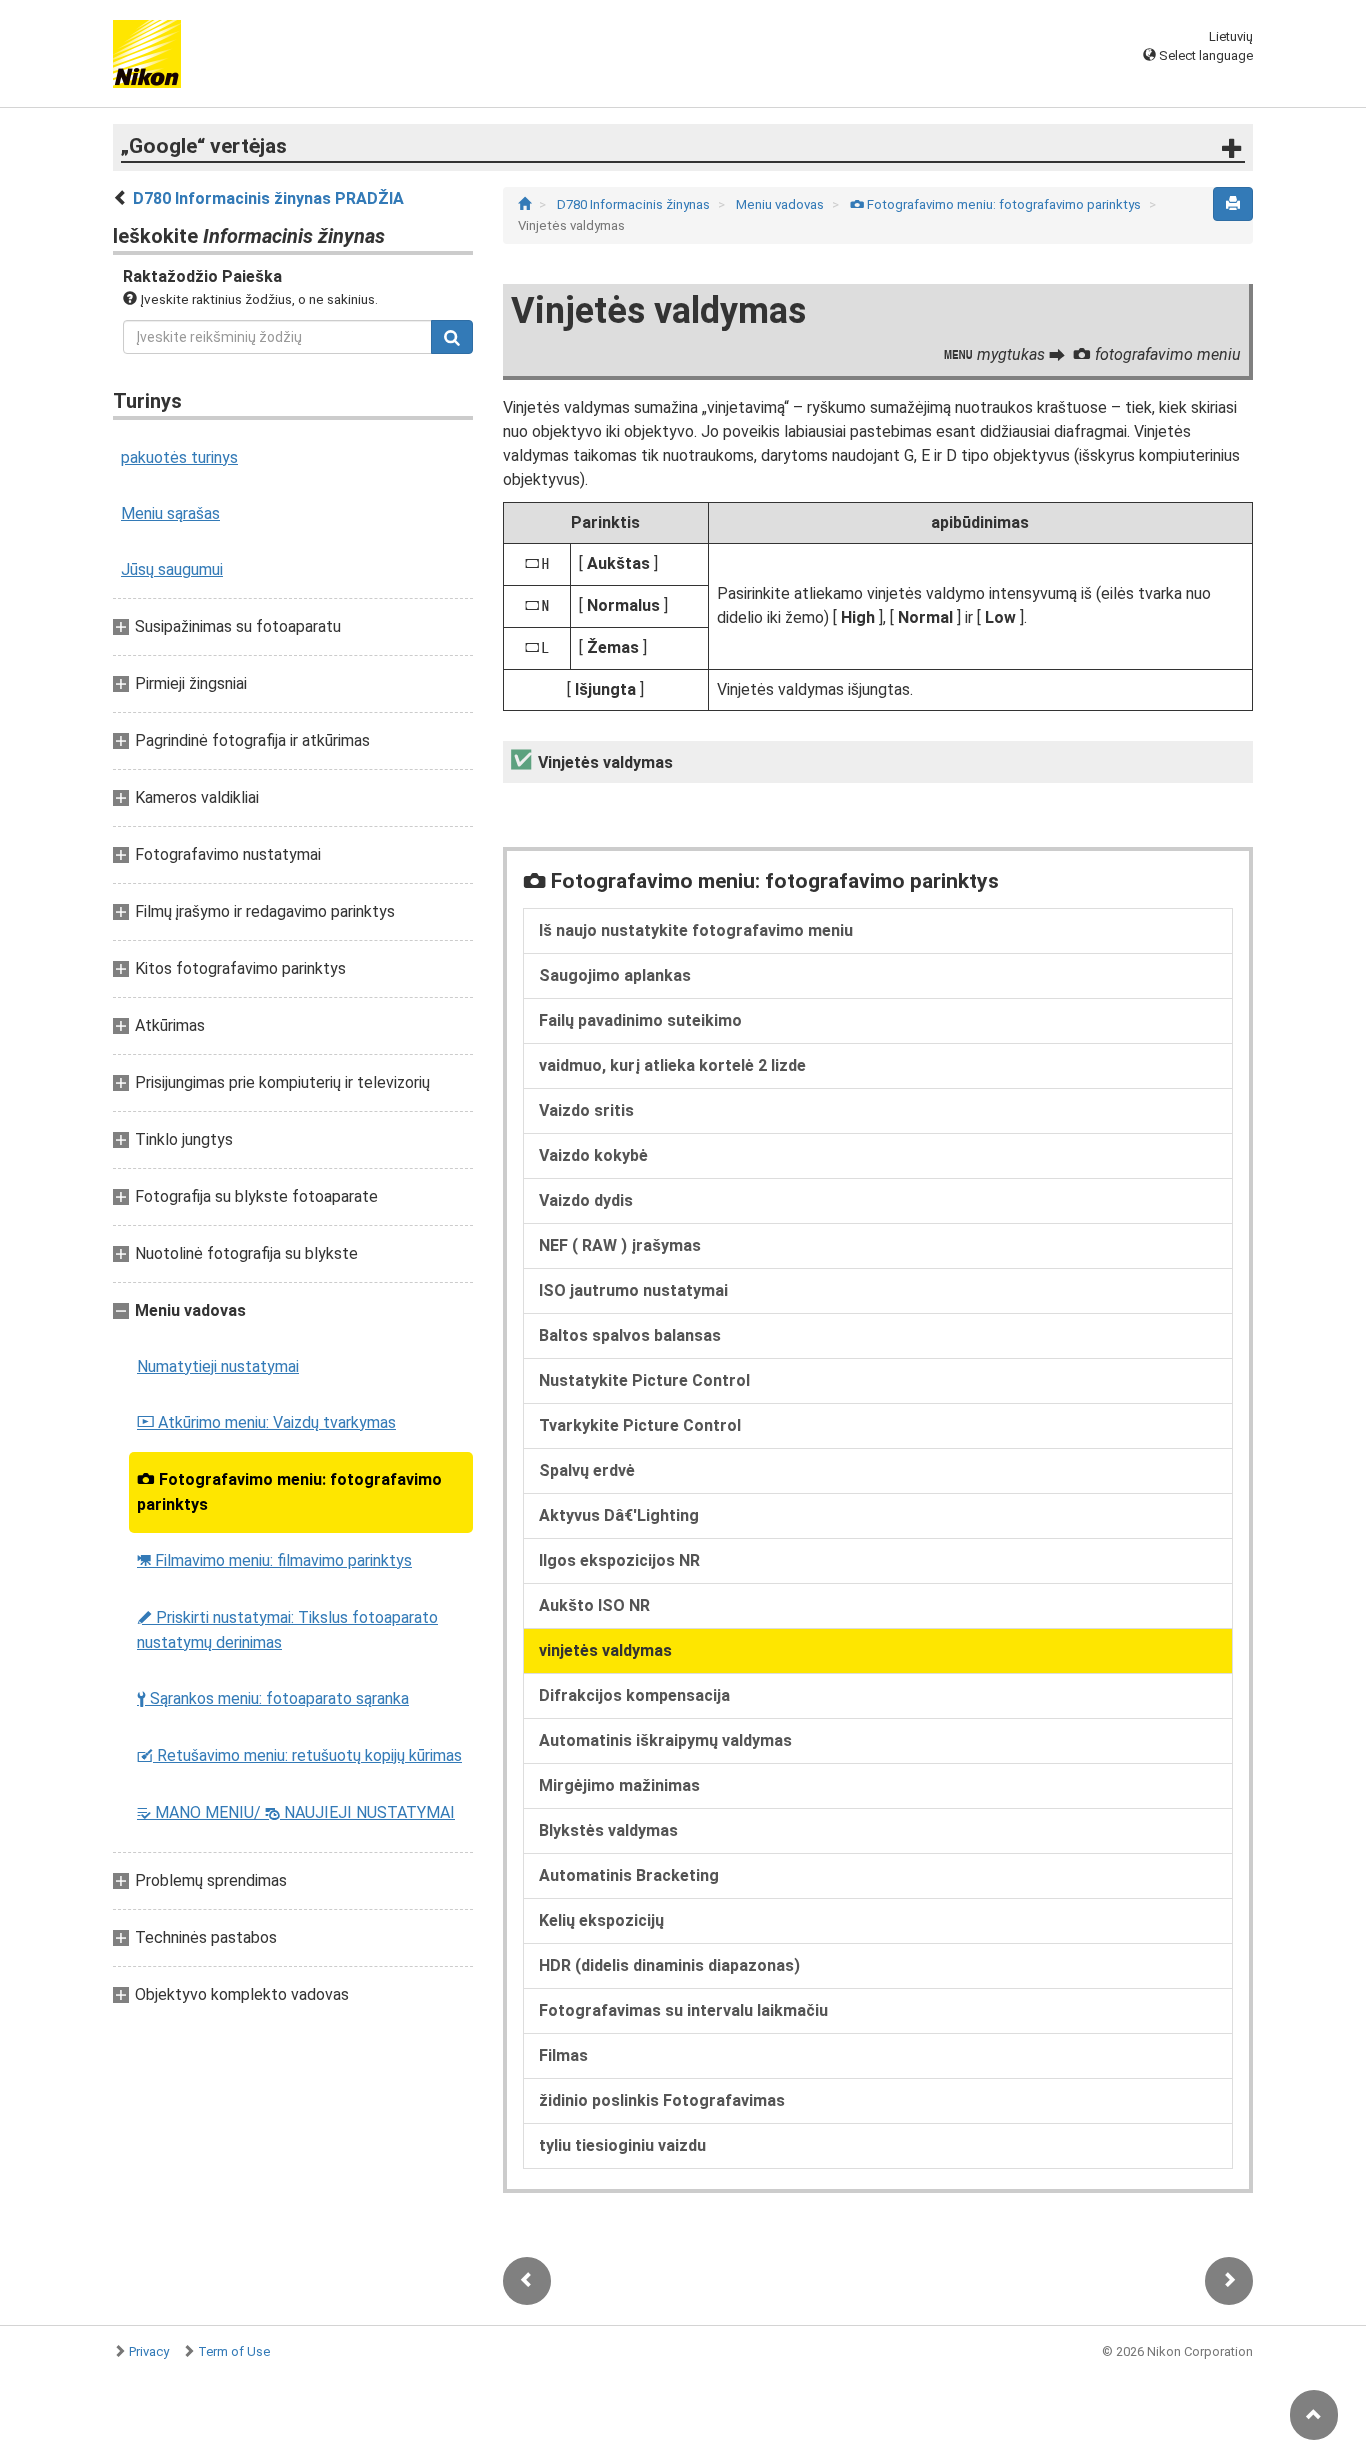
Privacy (149, 2351)
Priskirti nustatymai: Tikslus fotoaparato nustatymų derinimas (287, 1630)
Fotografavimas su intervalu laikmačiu (683, 2010)
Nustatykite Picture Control (644, 1380)
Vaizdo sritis (586, 1110)
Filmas (563, 2055)
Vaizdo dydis (586, 1200)
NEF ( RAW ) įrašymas (620, 1245)
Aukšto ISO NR (594, 1605)
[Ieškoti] (452, 337)
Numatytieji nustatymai (218, 1366)
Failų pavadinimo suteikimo (640, 1020)
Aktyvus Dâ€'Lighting (619, 1515)
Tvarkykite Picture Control (640, 1425)
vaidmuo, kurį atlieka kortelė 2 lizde (672, 1065)
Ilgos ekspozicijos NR (619, 1560)
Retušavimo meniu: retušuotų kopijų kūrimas (299, 1755)
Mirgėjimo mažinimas (619, 1785)
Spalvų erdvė (587, 1470)
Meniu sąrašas (170, 513)
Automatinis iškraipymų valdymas (665, 1740)
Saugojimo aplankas (615, 975)
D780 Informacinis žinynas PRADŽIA (268, 198)
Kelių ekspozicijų (601, 1920)
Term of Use (234, 2351)
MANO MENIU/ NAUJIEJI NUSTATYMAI (296, 1812)
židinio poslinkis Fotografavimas (662, 2100)
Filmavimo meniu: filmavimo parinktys (274, 1560)
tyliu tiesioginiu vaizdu (622, 2145)
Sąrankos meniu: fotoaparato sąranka (273, 1698)
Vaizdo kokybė (593, 1155)
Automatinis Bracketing (629, 1875)
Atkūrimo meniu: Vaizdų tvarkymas (266, 1422)
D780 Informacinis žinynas (635, 204)
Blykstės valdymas (608, 1830)
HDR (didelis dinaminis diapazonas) (669, 1965)
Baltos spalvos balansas (630, 1335)
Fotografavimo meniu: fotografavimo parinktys (289, 1492)
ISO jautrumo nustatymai (633, 1290)
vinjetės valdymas (605, 1650)
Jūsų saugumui (172, 569)
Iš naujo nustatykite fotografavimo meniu (696, 930)
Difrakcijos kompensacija (634, 1695)
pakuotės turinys (179, 457)
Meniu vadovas (781, 204)
